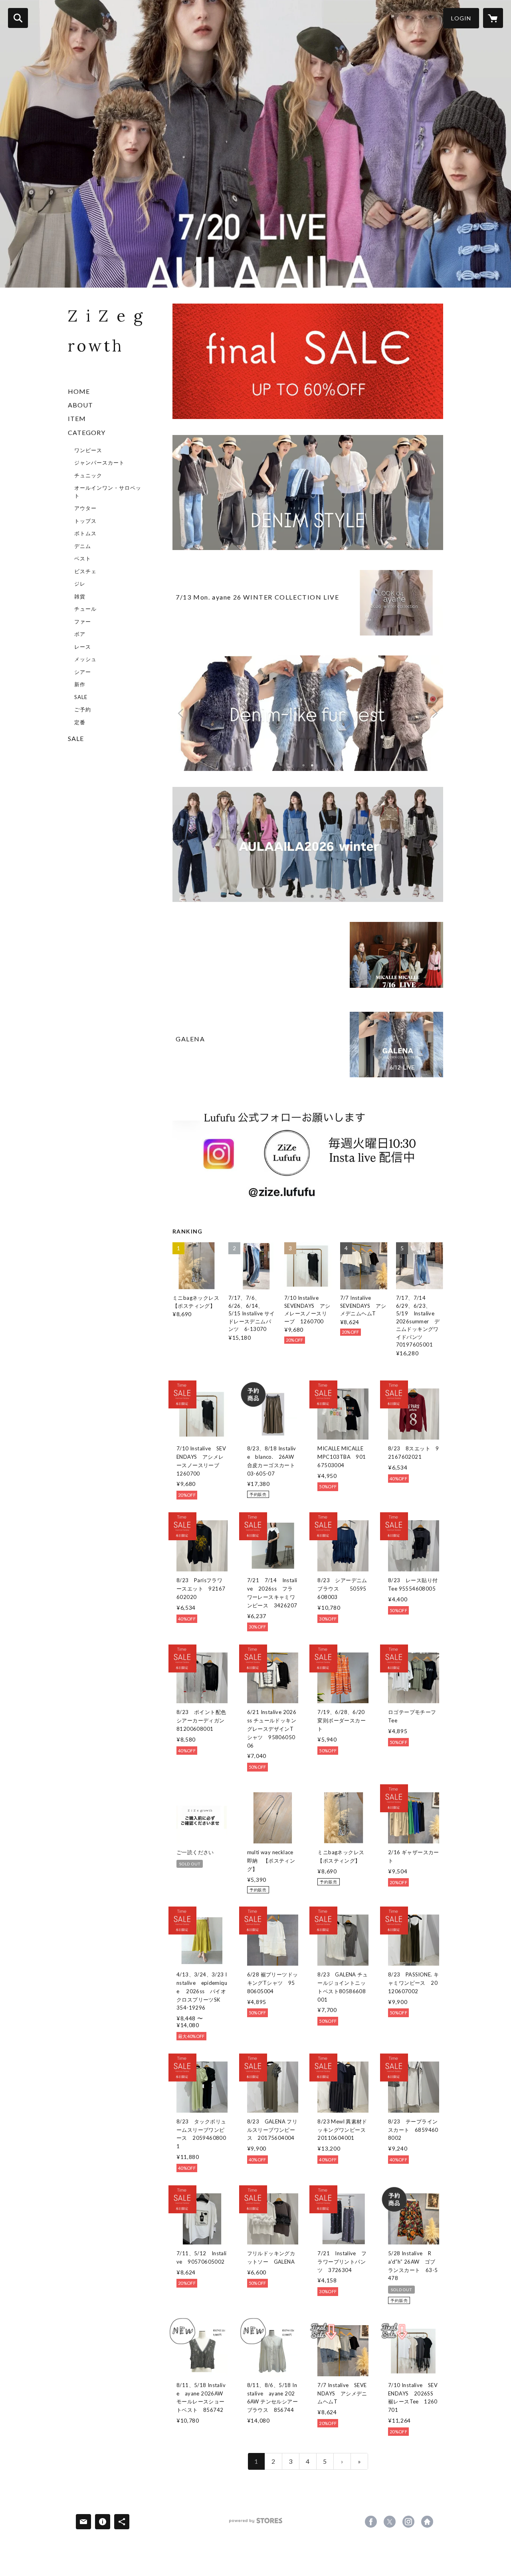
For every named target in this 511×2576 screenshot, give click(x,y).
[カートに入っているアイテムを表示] (493, 18)
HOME (79, 391)
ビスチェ (85, 571)
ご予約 (83, 709)
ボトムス (85, 533)
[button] (461, 18)
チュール (85, 609)
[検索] (18, 18)
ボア (80, 634)
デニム (83, 546)
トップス (85, 521)
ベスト (83, 558)
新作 (80, 684)
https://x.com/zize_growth (390, 2522)
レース (83, 647)
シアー (83, 672)
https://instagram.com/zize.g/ (408, 2522)
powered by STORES (256, 2523)
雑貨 (80, 596)
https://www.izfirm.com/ (427, 2522)
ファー (83, 622)
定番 (80, 722)
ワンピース (88, 450)
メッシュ (85, 659)
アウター (85, 508)
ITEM (77, 418)
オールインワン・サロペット (108, 492)
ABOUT (80, 405)
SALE (81, 697)
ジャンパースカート (99, 463)
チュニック (88, 475)
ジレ (80, 584)
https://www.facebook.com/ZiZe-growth (371, 2522)
